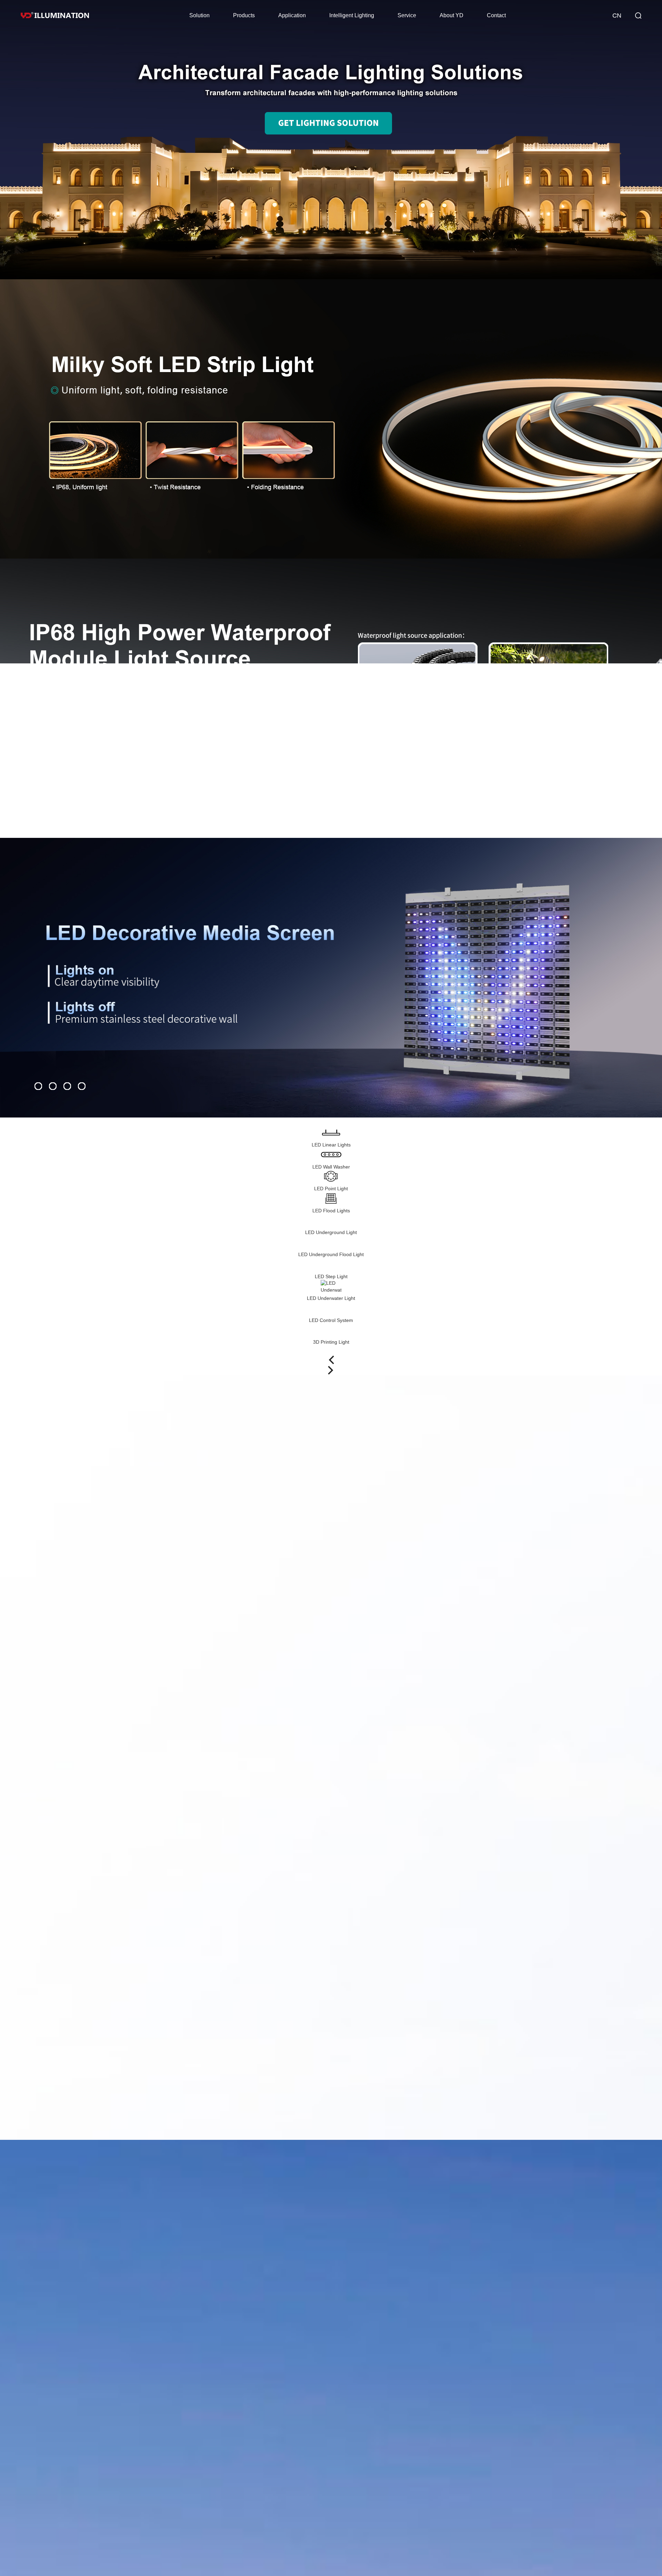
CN (617, 16)
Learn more (61, 466)
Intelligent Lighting (352, 15)
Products (244, 15)
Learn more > (609, 563)
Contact (496, 15)
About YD (452, 15)
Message (652, 2028)
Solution (199, 15)
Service (407, 15)
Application (292, 15)
